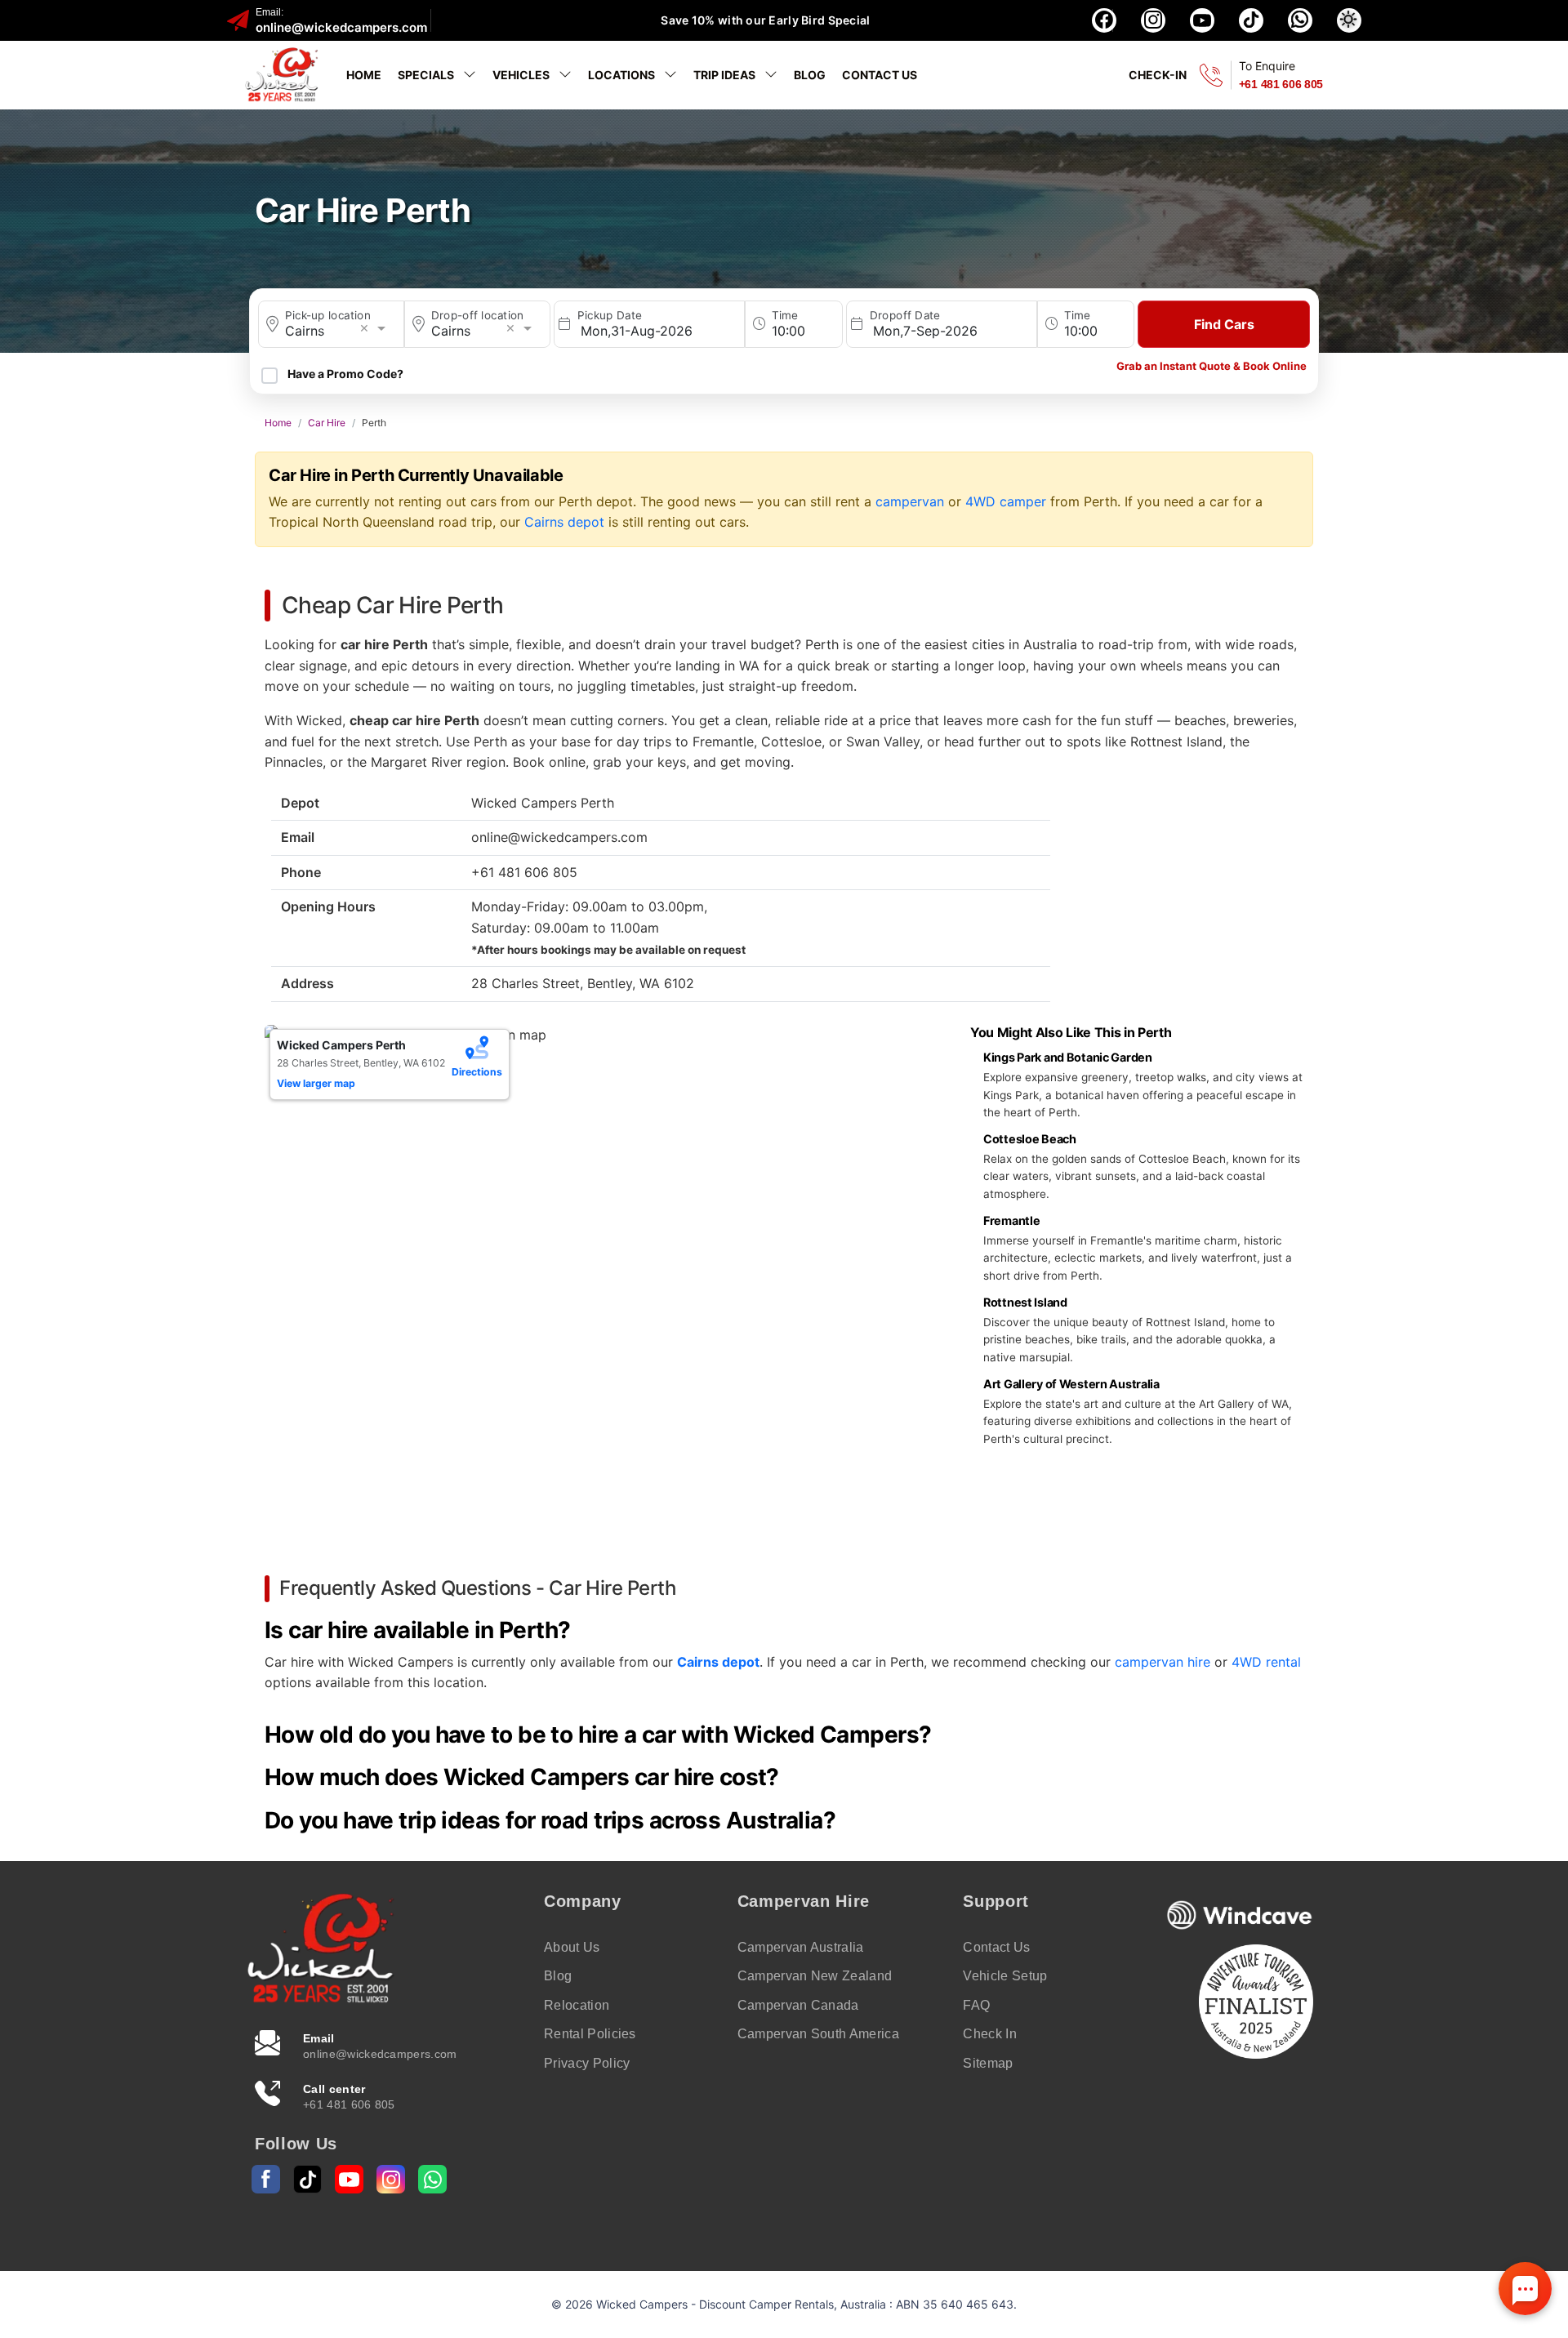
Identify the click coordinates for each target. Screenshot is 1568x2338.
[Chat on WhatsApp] (1300, 20)
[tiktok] (1251, 20)
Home (364, 75)
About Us (572, 1947)
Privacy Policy (587, 2063)
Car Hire (327, 423)
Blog (810, 75)
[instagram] (1153, 20)
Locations (623, 75)
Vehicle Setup (1005, 1976)
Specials (427, 75)
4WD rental (1266, 1662)
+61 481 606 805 (1281, 84)
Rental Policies (590, 2034)
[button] (1349, 20)
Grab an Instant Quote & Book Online (1212, 366)
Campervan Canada (798, 2005)
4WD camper (1006, 501)
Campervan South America (818, 2034)
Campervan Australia (801, 1947)
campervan (910, 501)
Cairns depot (564, 522)
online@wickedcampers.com (341, 27)
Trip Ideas (726, 75)
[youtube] (1202, 20)
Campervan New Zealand (815, 1976)
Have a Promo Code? (345, 374)
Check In (990, 2034)
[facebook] (1104, 20)
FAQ (976, 2005)
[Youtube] (349, 2179)
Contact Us (880, 75)
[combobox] (339, 330)
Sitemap (988, 2063)
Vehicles (522, 75)
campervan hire (1163, 1662)
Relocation (577, 2005)
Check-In (1158, 75)
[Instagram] (391, 2179)
